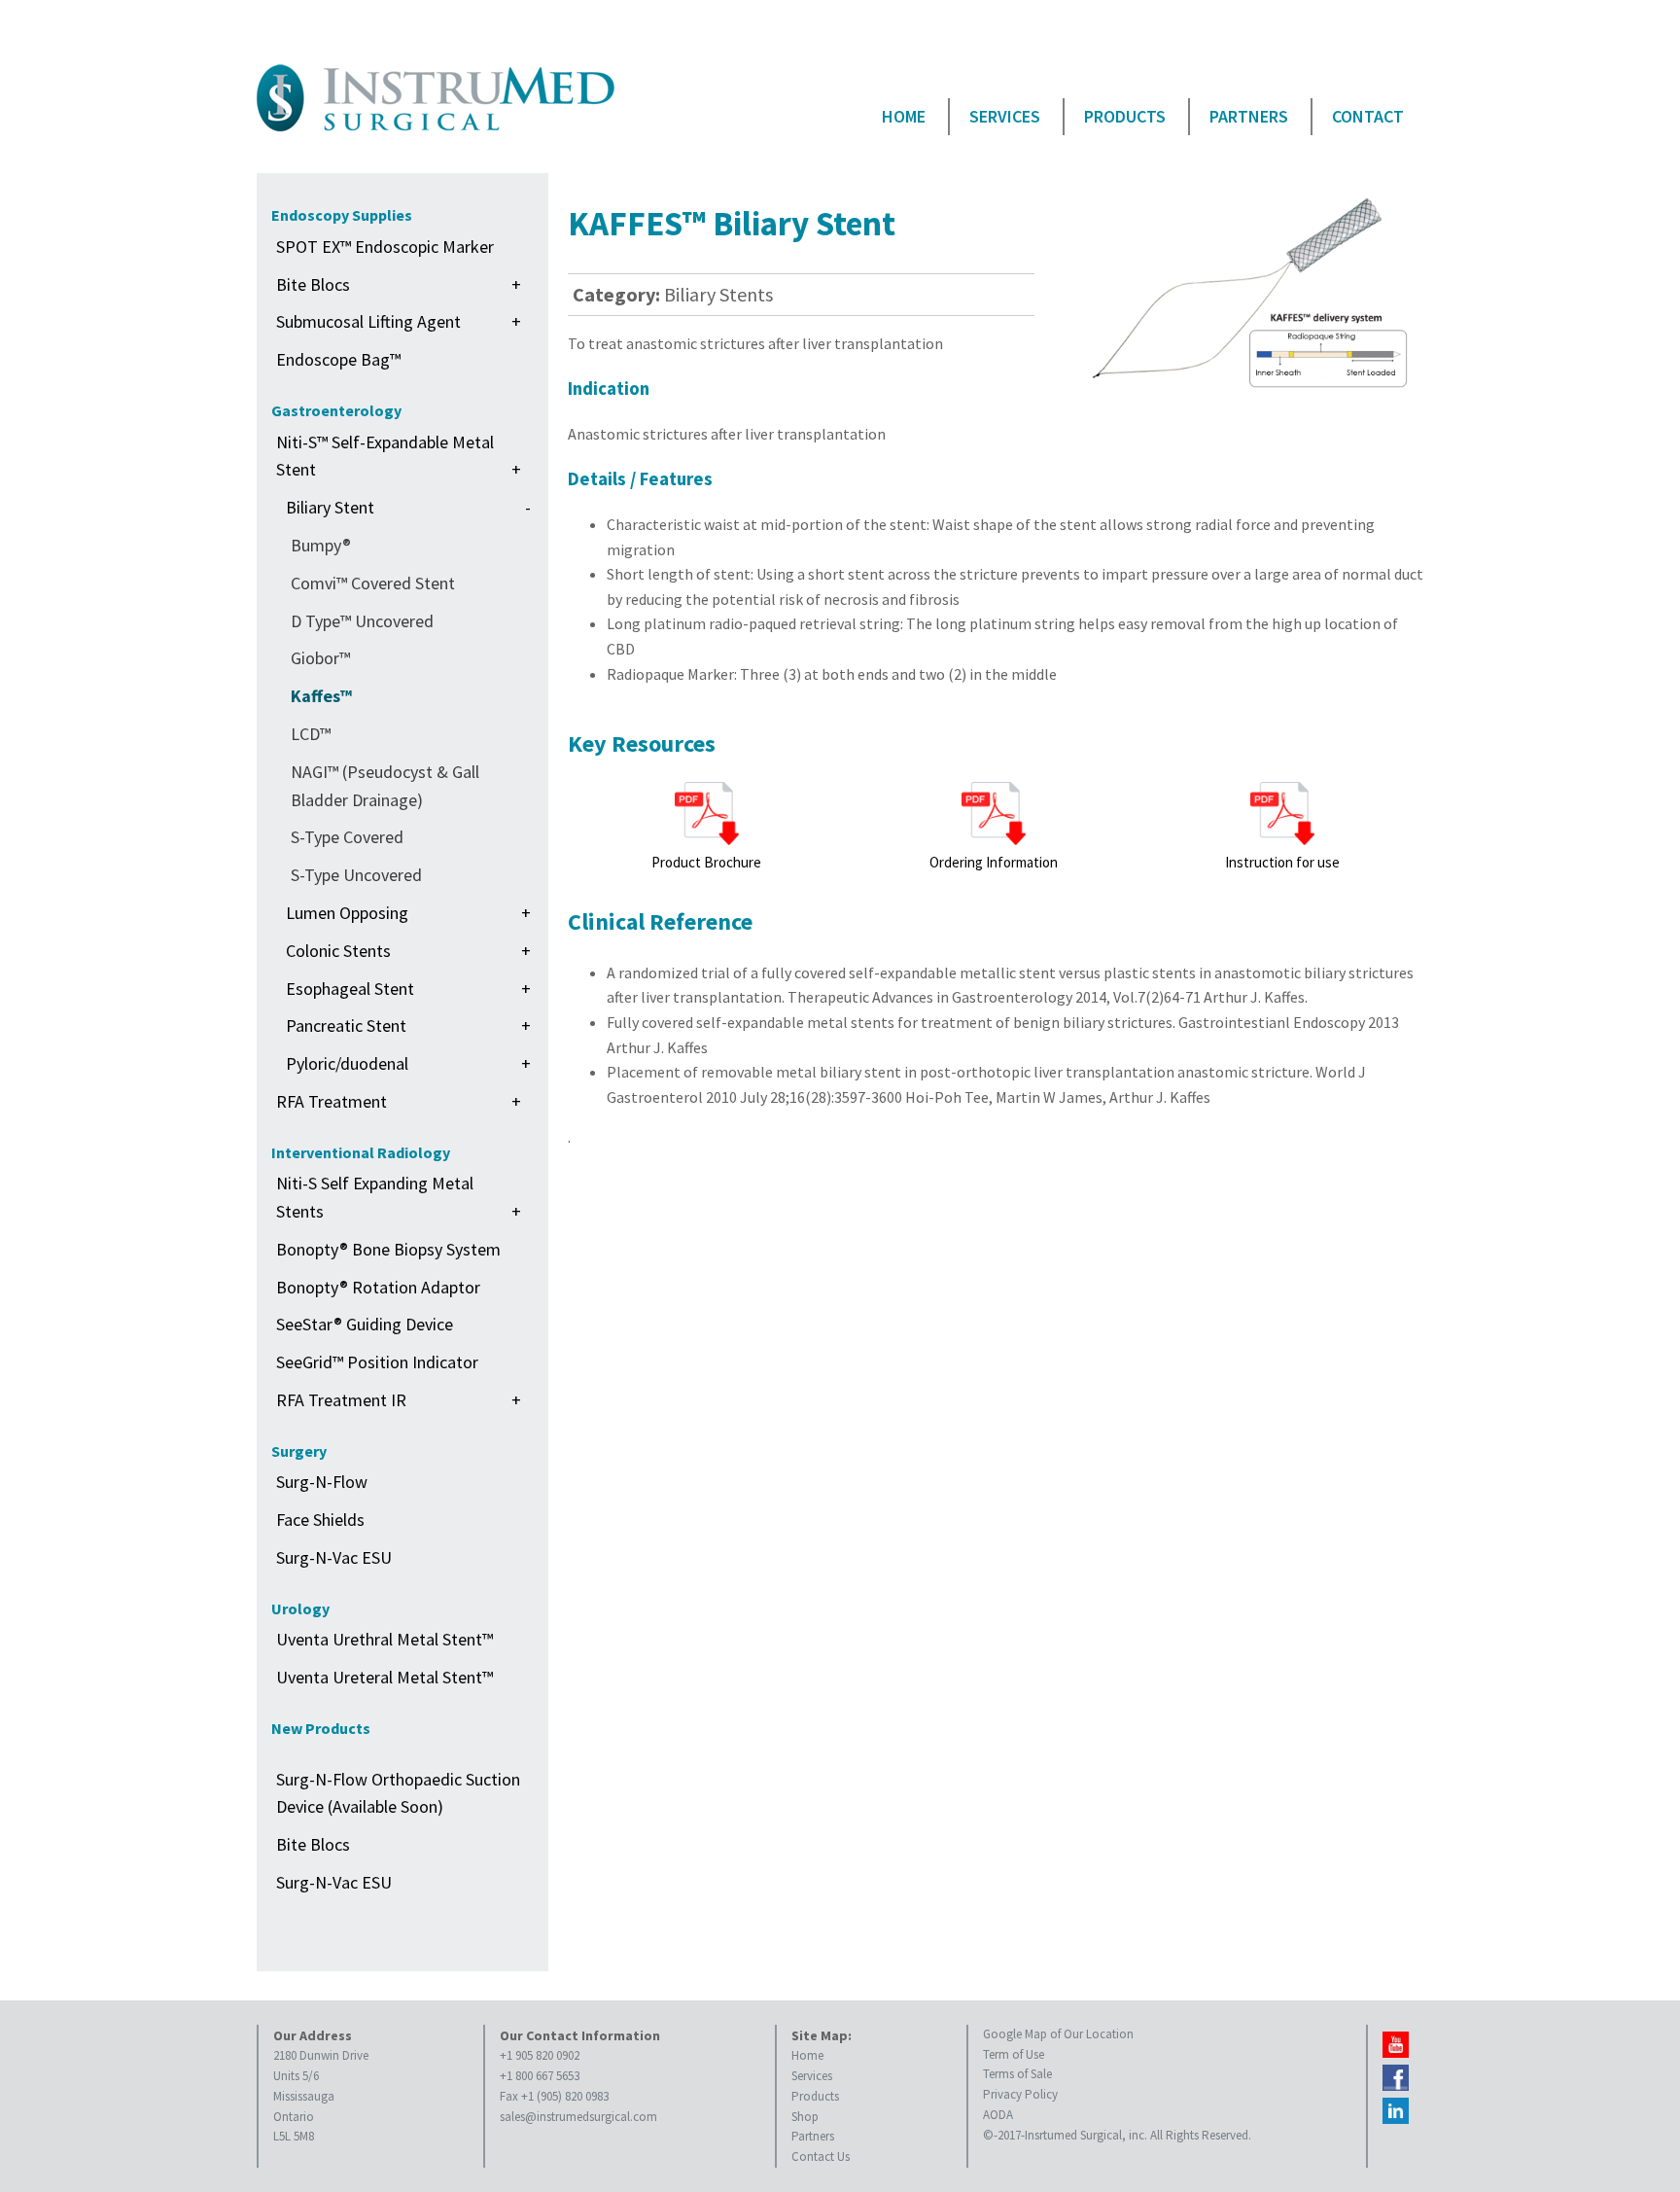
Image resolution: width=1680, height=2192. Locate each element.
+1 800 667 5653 (540, 2076)
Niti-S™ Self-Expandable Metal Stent (399, 456)
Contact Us (821, 2157)
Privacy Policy (1020, 2094)
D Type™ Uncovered (362, 621)
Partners (1249, 116)
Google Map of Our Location (1058, 2034)
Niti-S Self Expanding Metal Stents (399, 1197)
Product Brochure (706, 862)
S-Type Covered (347, 837)
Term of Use (1014, 2054)
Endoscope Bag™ (338, 359)
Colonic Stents (408, 951)
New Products (321, 1728)
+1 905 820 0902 (540, 2055)
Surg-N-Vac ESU (334, 1557)
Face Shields (320, 1520)
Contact (1368, 116)
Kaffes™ (321, 696)
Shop (805, 2117)
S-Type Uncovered (356, 875)
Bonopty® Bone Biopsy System (388, 1249)
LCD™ (311, 734)
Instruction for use (1282, 862)
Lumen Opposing (408, 913)
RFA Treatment (399, 1101)
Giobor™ (320, 658)
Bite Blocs (399, 284)
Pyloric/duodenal (408, 1063)
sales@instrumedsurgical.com (578, 2117)
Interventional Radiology (361, 1152)
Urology (300, 1609)
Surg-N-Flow (322, 1482)
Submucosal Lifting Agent (399, 321)
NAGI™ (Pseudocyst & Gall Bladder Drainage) (385, 786)
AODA (998, 2115)
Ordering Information (994, 862)
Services (1005, 116)
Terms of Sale (1017, 2074)
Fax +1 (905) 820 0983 (554, 2096)
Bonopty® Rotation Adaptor (378, 1287)
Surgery (299, 1451)
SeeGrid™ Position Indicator (377, 1362)
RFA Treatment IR (399, 1400)
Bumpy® (321, 545)
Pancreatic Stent (408, 1025)
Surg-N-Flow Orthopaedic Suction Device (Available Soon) (398, 1793)
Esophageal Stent (408, 989)
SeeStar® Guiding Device (365, 1324)
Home (904, 116)
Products (1125, 116)
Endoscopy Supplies (342, 215)
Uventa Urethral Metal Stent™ (385, 1639)
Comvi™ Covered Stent (373, 583)
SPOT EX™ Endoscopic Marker (385, 247)
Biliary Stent (408, 507)
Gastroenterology (336, 410)
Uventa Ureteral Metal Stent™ (385, 1677)
